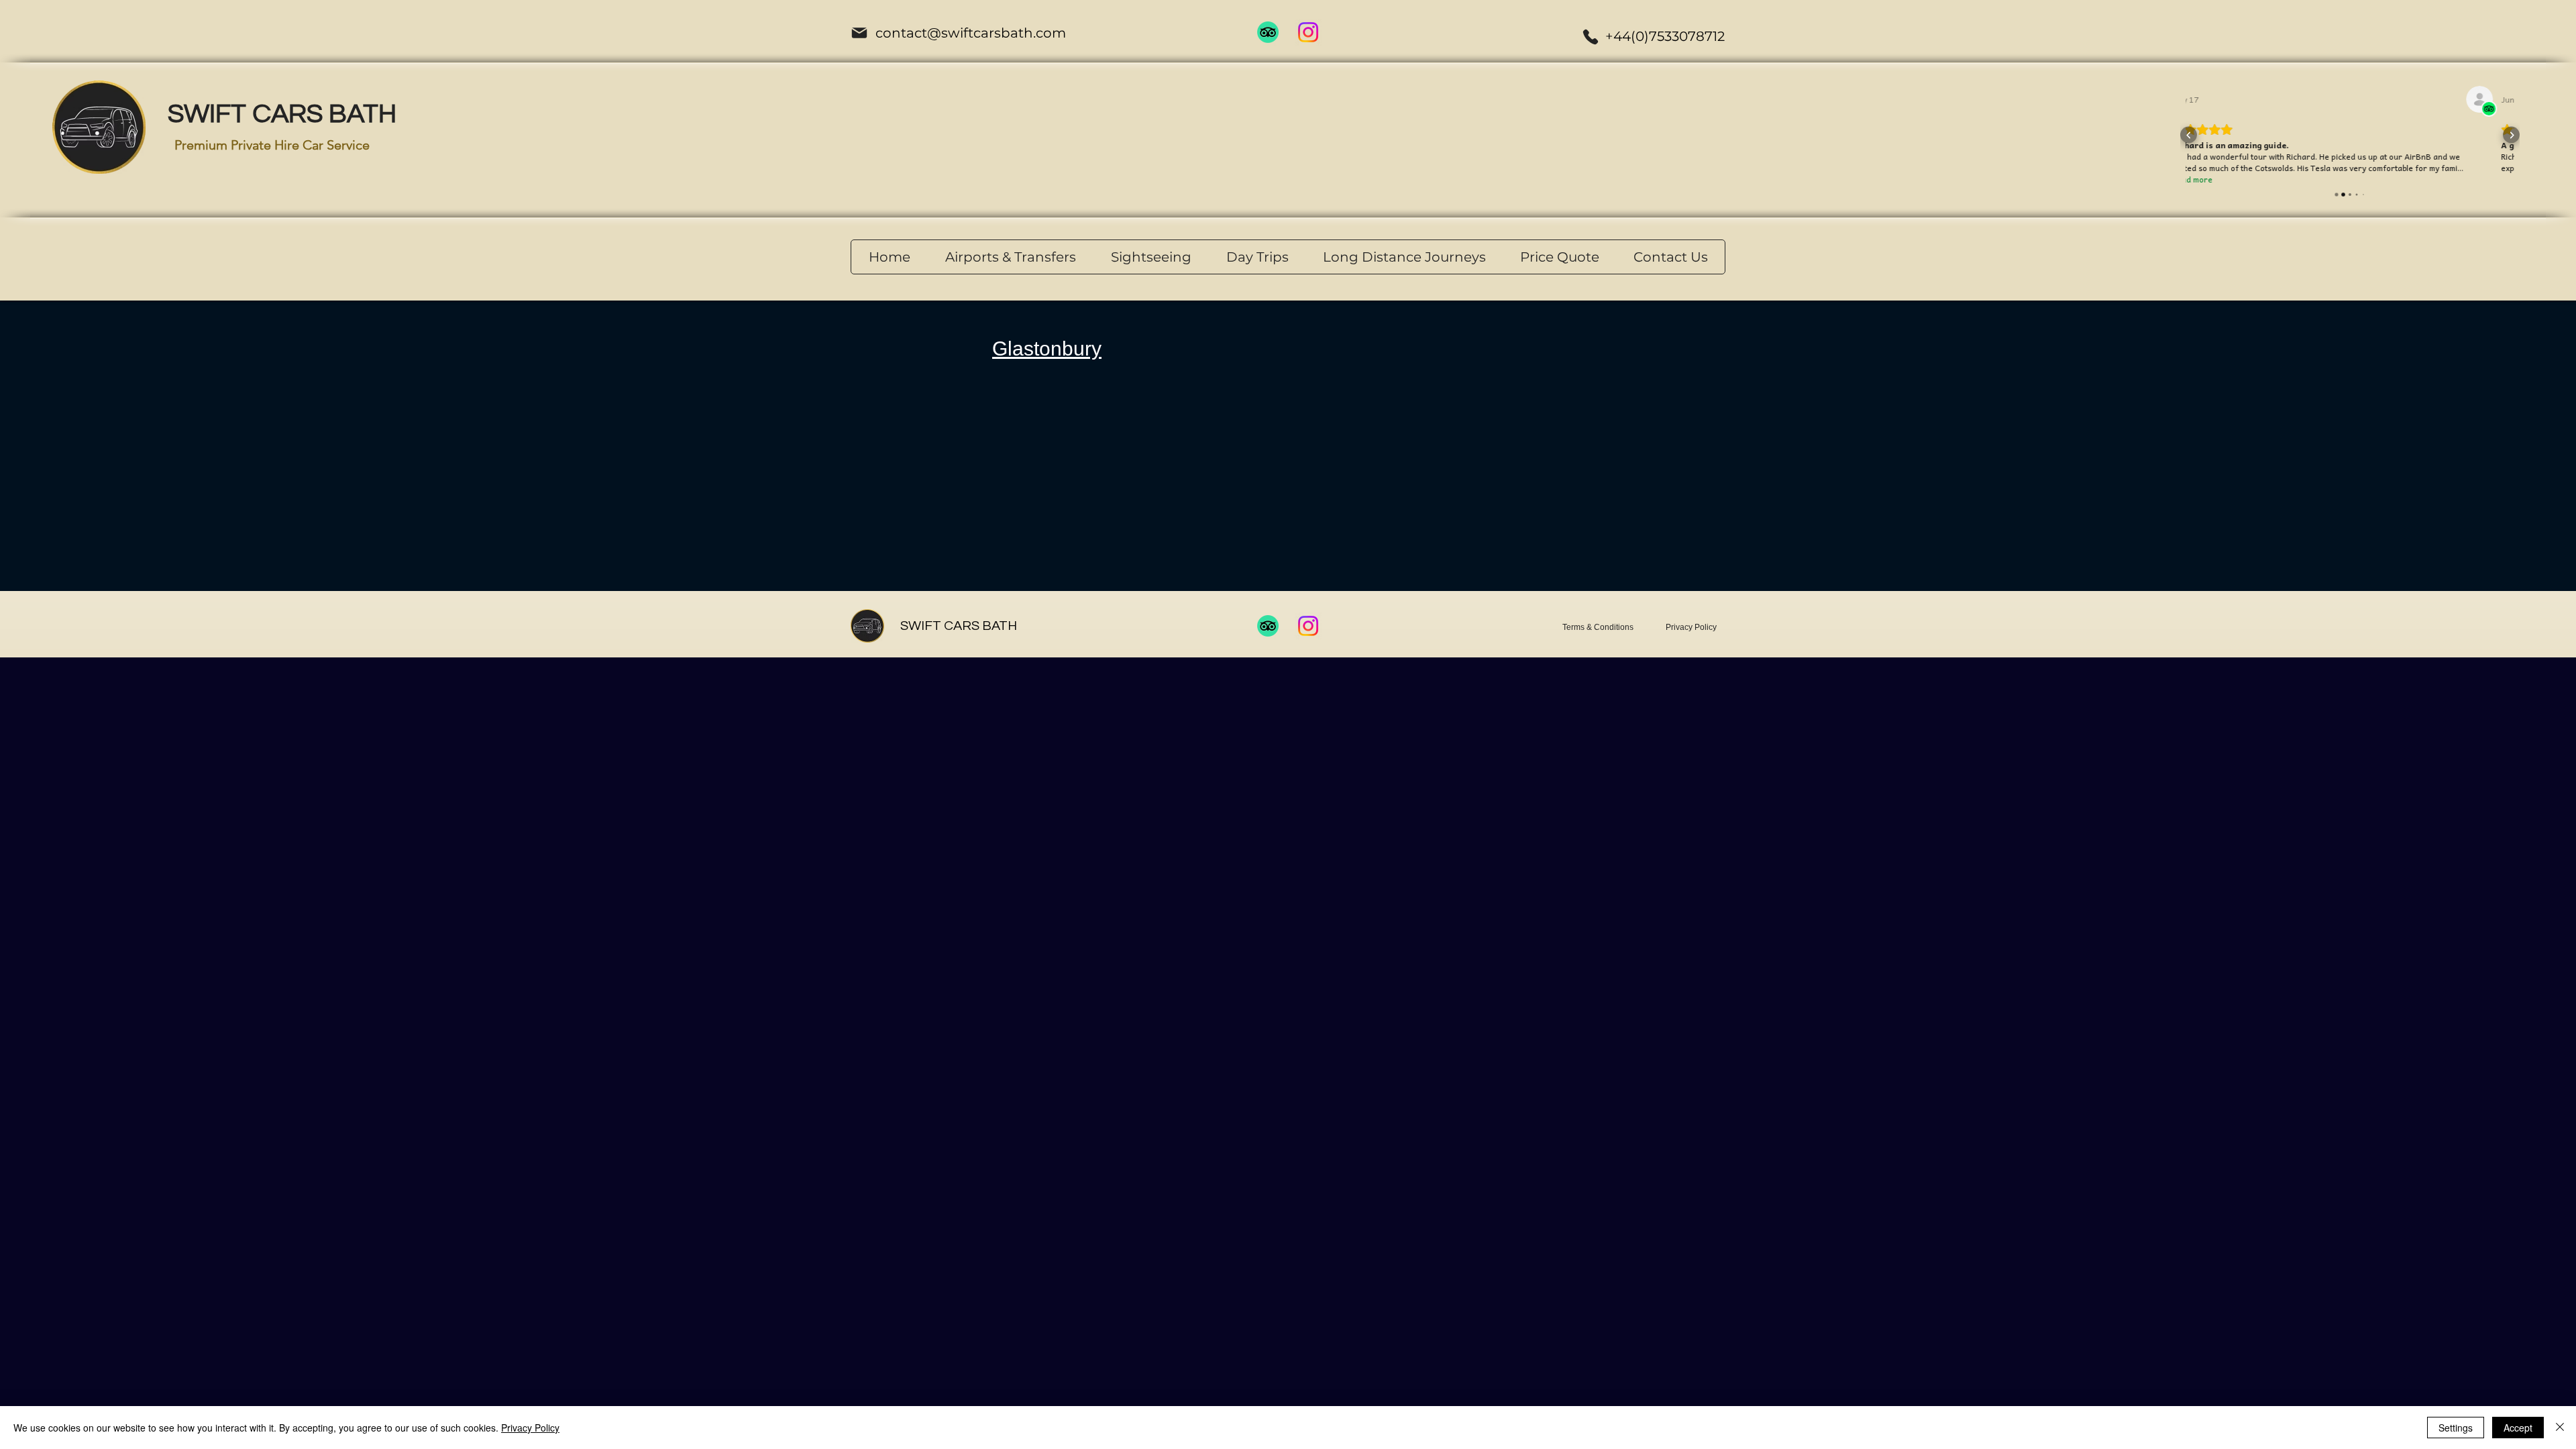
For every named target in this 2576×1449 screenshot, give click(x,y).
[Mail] (859, 33)
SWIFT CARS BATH (282, 114)
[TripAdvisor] (1268, 32)
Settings (2456, 1428)
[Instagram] (1308, 32)
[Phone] (1591, 37)
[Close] (2560, 1428)
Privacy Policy (530, 1428)
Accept (2518, 1428)
